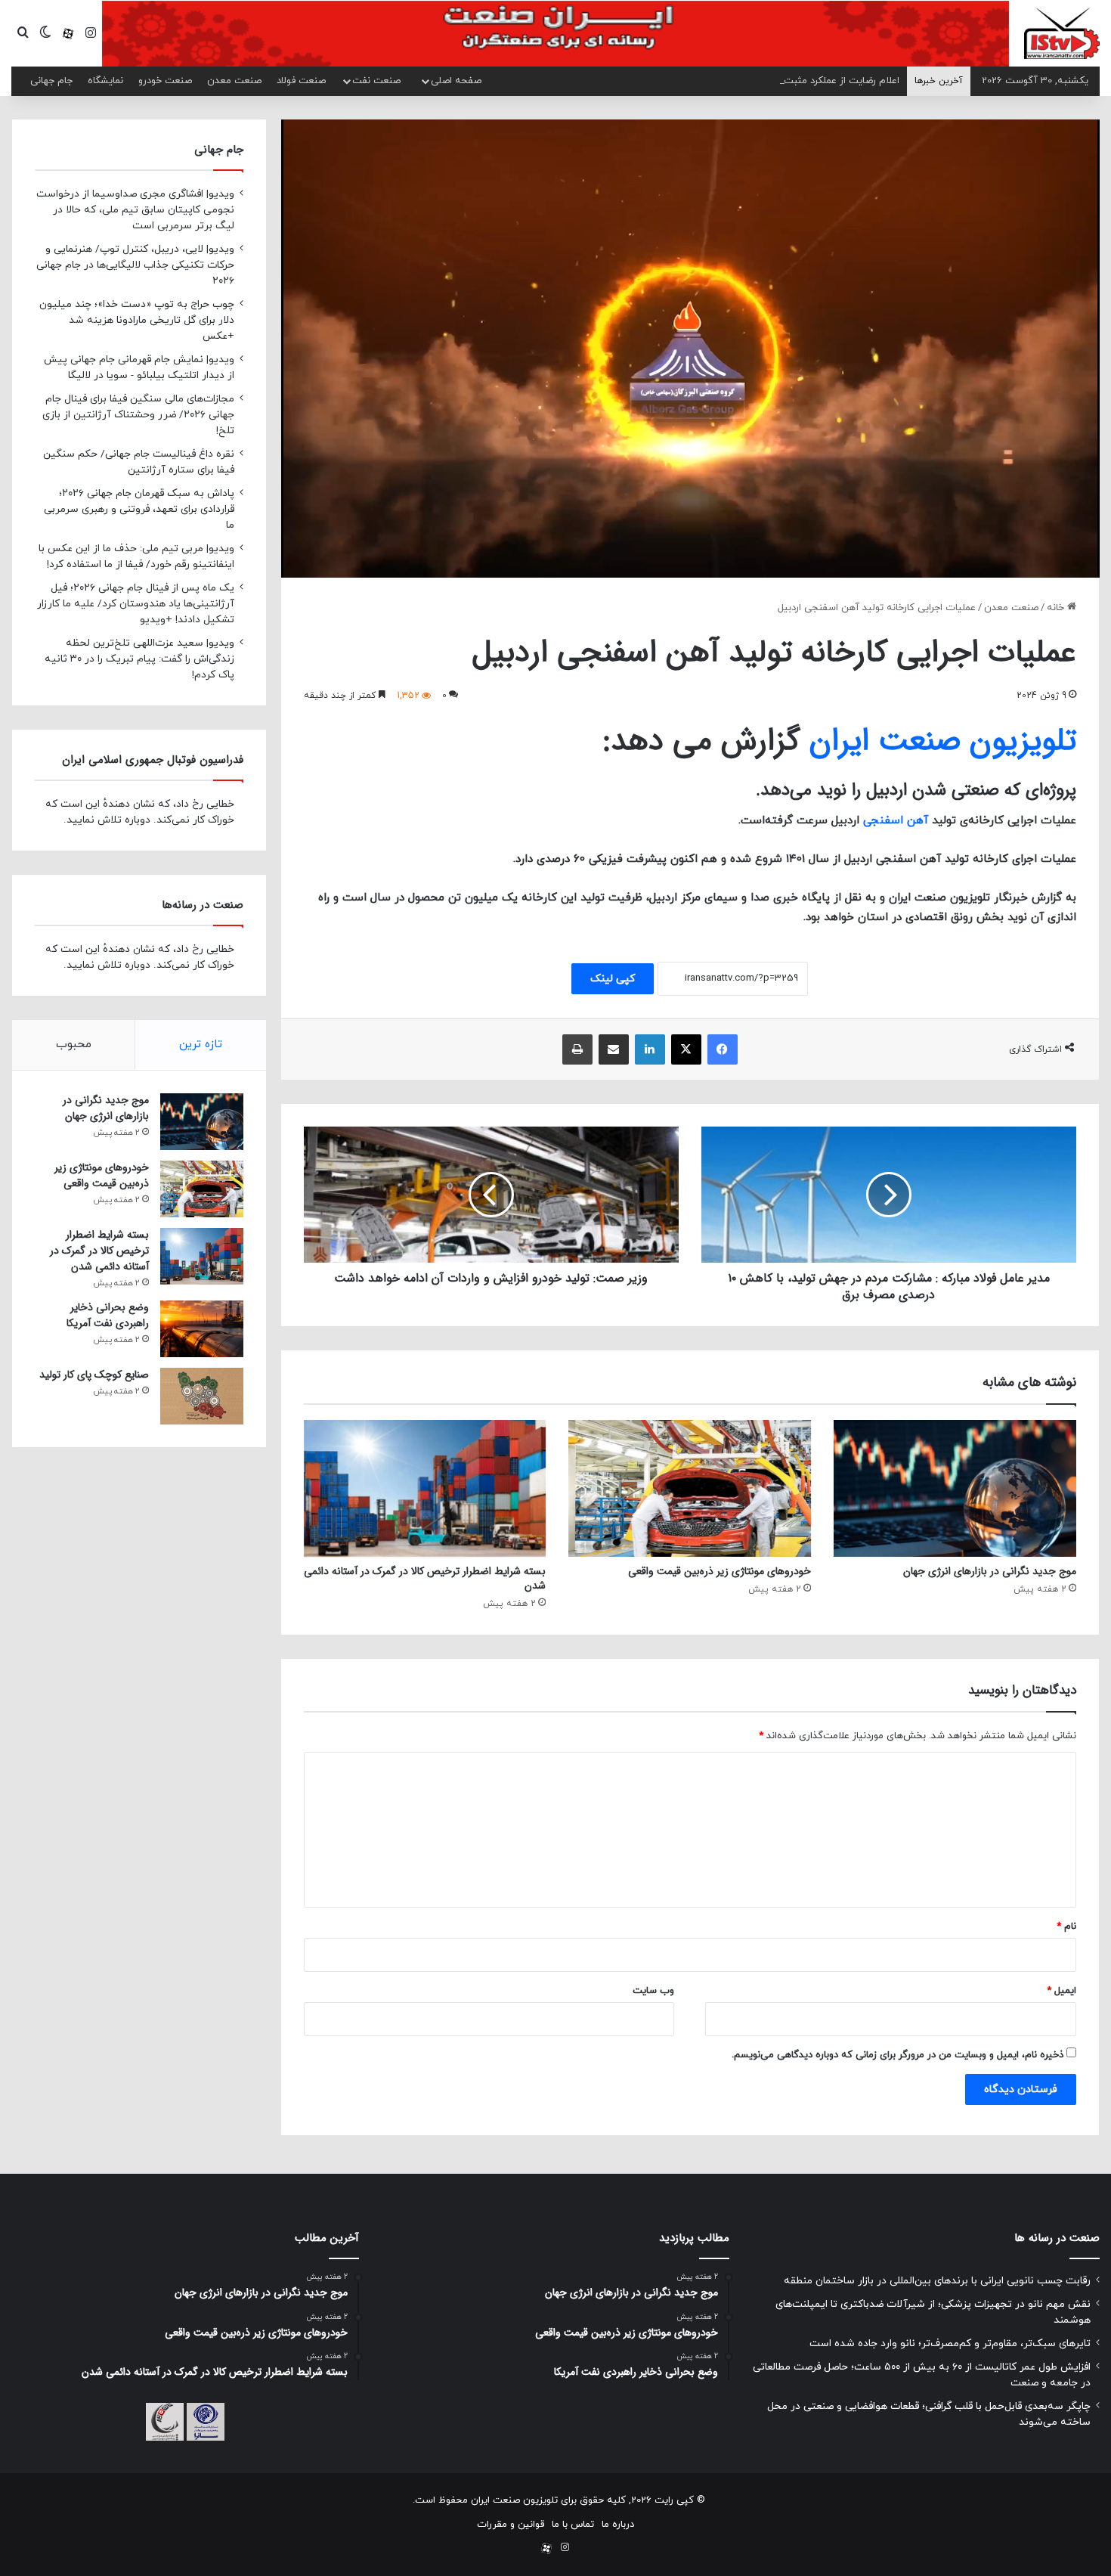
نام (1066, 1927)
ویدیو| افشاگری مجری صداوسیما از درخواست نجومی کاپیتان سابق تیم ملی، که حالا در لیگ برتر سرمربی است (135, 210)
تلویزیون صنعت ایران (943, 741)
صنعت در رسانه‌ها (203, 905)
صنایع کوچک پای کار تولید (94, 1375)
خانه (1057, 608)
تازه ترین (201, 1045)
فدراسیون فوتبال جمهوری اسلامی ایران (153, 760)
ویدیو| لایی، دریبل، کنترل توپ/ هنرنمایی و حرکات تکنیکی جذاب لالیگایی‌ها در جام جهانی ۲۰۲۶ (135, 265)
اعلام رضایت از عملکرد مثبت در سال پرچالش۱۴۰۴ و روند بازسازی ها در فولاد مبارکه (732, 81)
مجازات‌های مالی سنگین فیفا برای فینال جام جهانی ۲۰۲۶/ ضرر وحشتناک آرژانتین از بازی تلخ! (138, 415)
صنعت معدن (234, 81)
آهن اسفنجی (896, 821)
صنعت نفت (376, 81)
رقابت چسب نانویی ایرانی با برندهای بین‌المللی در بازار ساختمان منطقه (937, 2281)
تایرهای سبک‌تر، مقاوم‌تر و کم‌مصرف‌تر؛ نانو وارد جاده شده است (950, 2344)
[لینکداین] (650, 1049)
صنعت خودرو (165, 81)
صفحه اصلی (456, 81)
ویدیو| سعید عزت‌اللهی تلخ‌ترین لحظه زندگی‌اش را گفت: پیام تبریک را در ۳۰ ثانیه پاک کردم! (139, 659)
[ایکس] (686, 1049)
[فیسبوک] (723, 1049)
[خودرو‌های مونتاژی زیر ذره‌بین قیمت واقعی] (690, 1488)
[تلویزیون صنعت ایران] (1062, 33)
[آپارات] (68, 34)
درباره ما (618, 2525)
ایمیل (1061, 1991)
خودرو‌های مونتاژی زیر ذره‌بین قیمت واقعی (720, 1571)
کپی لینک (613, 979)
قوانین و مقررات (511, 2525)
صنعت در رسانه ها (1057, 2238)
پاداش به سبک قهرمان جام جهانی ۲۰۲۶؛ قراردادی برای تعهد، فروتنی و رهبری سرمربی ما (139, 509)
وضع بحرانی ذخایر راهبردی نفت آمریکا (108, 1315)
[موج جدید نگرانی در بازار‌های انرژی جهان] (955, 1488)
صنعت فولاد (301, 81)
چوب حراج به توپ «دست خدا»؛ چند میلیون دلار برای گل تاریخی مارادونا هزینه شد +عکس (137, 320)
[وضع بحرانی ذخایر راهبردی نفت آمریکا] (202, 1329)
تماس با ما (573, 2525)
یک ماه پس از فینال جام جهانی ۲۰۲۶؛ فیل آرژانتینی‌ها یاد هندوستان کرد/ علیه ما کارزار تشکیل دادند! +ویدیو (136, 604)
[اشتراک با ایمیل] (614, 1049)
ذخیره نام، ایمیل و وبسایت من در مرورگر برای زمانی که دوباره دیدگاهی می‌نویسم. (897, 2055)
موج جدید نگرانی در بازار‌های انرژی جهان (990, 1571)
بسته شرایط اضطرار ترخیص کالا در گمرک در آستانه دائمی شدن (425, 1578)
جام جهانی (51, 81)
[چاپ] (577, 1049)
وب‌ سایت (653, 1991)
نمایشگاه (105, 81)
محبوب (74, 1045)
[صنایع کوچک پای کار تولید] (202, 1396)
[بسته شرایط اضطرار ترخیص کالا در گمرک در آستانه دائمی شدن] (425, 1488)
